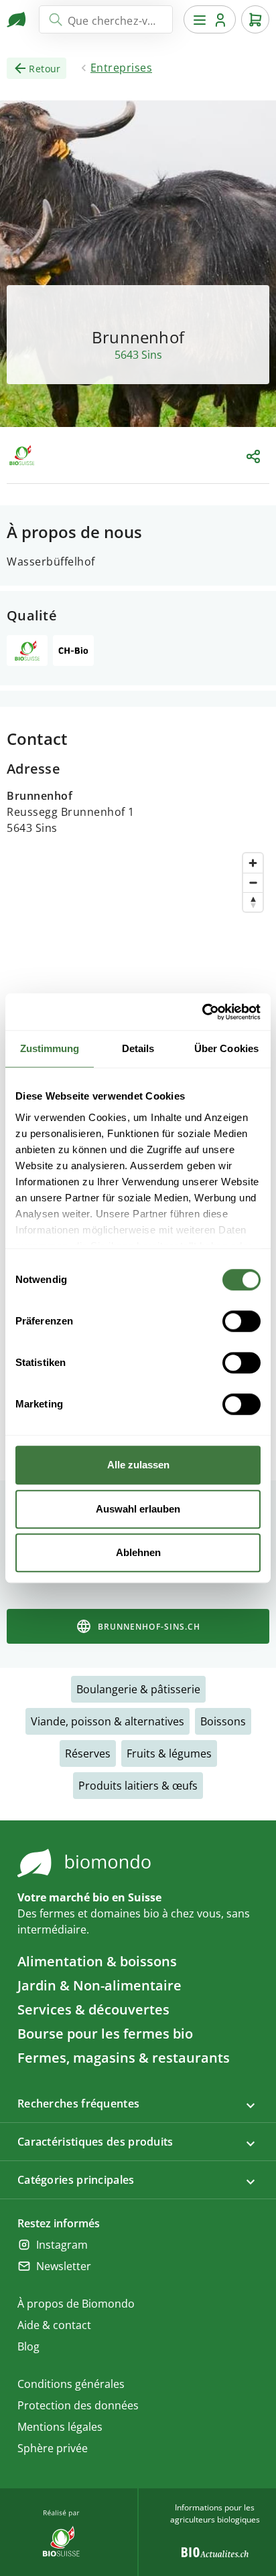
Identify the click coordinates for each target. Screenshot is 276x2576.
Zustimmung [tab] (50, 1048)
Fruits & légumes (169, 1753)
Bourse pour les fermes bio (105, 2034)
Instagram (62, 2245)
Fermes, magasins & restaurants (124, 2058)
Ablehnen (138, 1552)
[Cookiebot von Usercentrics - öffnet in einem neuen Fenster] (202, 1012)
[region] (138, 974)
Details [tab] (138, 1048)
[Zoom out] (253, 882)
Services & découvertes (93, 2009)
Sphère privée (53, 2448)
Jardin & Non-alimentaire (99, 1985)
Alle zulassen (138, 1465)
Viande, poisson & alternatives (108, 1721)
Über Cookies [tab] (226, 1048)
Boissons (223, 1721)
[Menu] (210, 19)
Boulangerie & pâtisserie (138, 1689)
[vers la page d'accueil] (17, 19)
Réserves (88, 1753)
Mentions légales (60, 2427)
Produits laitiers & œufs (138, 1786)
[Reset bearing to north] (253, 902)
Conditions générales (71, 2384)
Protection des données (78, 2405)
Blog (28, 2346)
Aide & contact (54, 2325)
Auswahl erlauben (138, 1509)
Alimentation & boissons (97, 1961)
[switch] (241, 1321)
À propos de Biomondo (76, 2304)
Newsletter (64, 2266)
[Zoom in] (253, 863)
